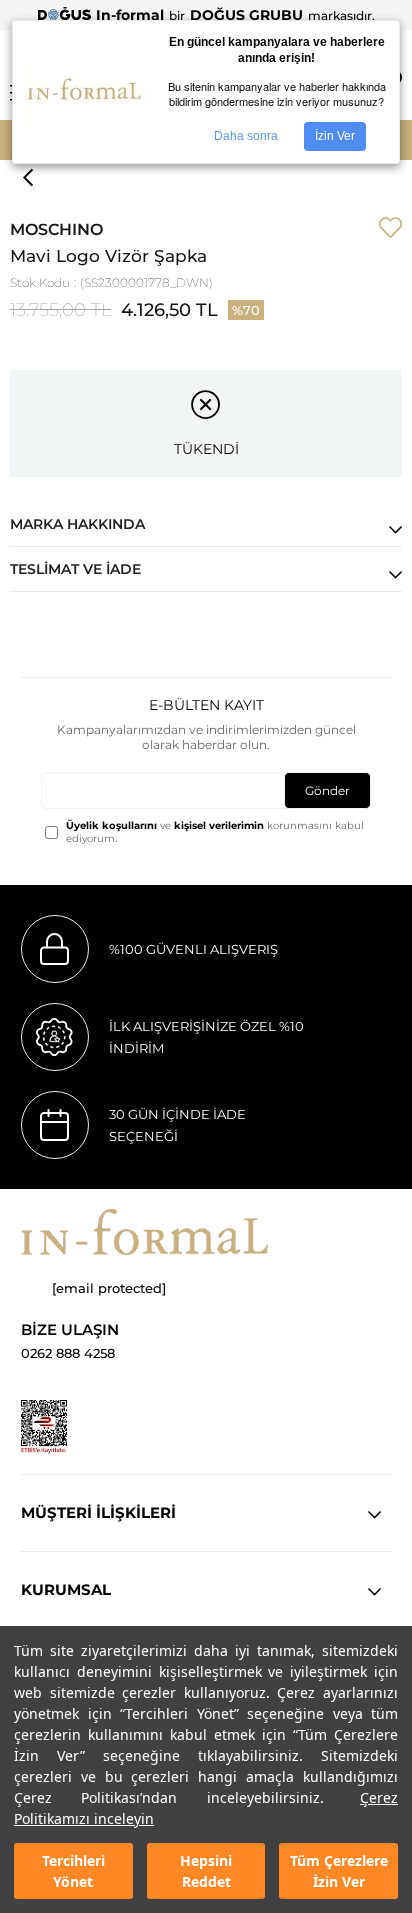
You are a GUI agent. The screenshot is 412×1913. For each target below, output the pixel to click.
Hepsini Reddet (206, 1871)
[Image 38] (144, 1232)
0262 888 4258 (68, 1353)
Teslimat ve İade (75, 569)
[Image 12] (44, 1427)
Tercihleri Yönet (73, 1871)
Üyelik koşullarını (111, 825)
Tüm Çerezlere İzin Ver (339, 1871)
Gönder (327, 790)
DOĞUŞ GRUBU (246, 15)
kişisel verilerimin (219, 825)
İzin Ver (335, 136)
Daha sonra (246, 136)
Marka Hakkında (77, 524)
